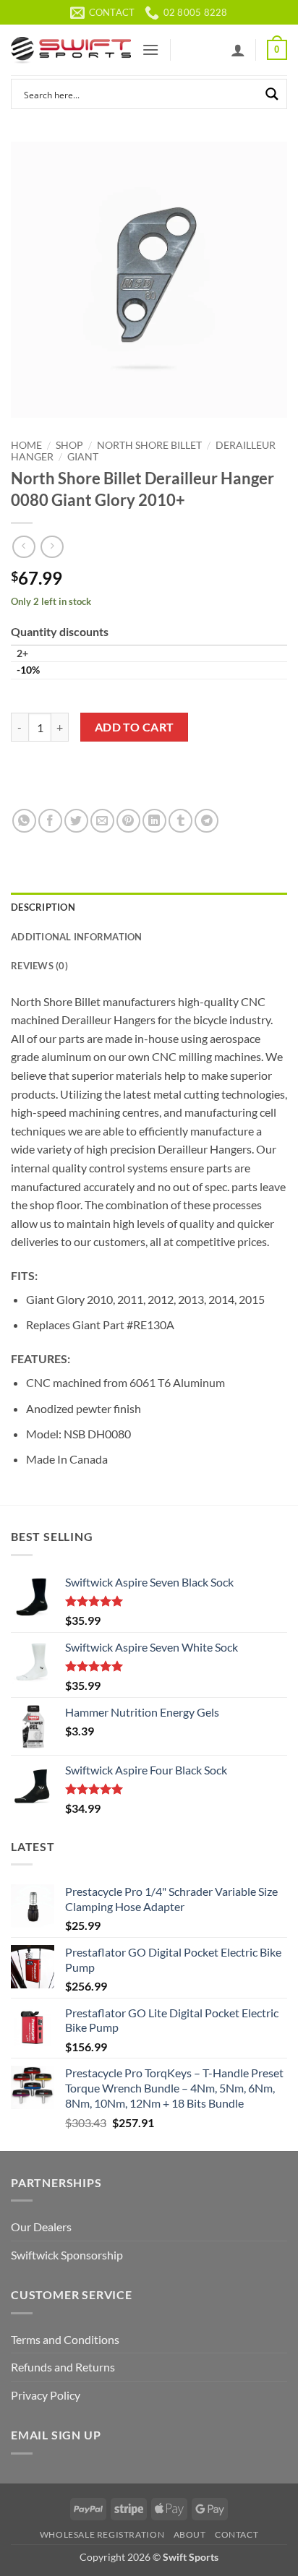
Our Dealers (41, 2227)
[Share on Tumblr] (180, 821)
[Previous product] (52, 547)
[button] (150, 50)
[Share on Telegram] (207, 821)
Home (26, 445)
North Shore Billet (149, 445)
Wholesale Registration (102, 2534)
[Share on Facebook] (50, 821)
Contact (237, 2534)
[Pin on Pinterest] (128, 821)
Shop (69, 445)
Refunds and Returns (63, 2367)
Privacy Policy (46, 2395)
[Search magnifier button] (272, 94)
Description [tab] (43, 907)
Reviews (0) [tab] (39, 966)
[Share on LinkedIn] (154, 821)
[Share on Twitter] (76, 821)
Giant (83, 457)
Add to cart (135, 727)
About (190, 2534)
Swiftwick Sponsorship (67, 2255)
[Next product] (24, 547)
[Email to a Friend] (102, 821)
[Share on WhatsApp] (24, 821)
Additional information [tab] (77, 937)
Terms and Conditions (65, 2339)
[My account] (238, 50)
